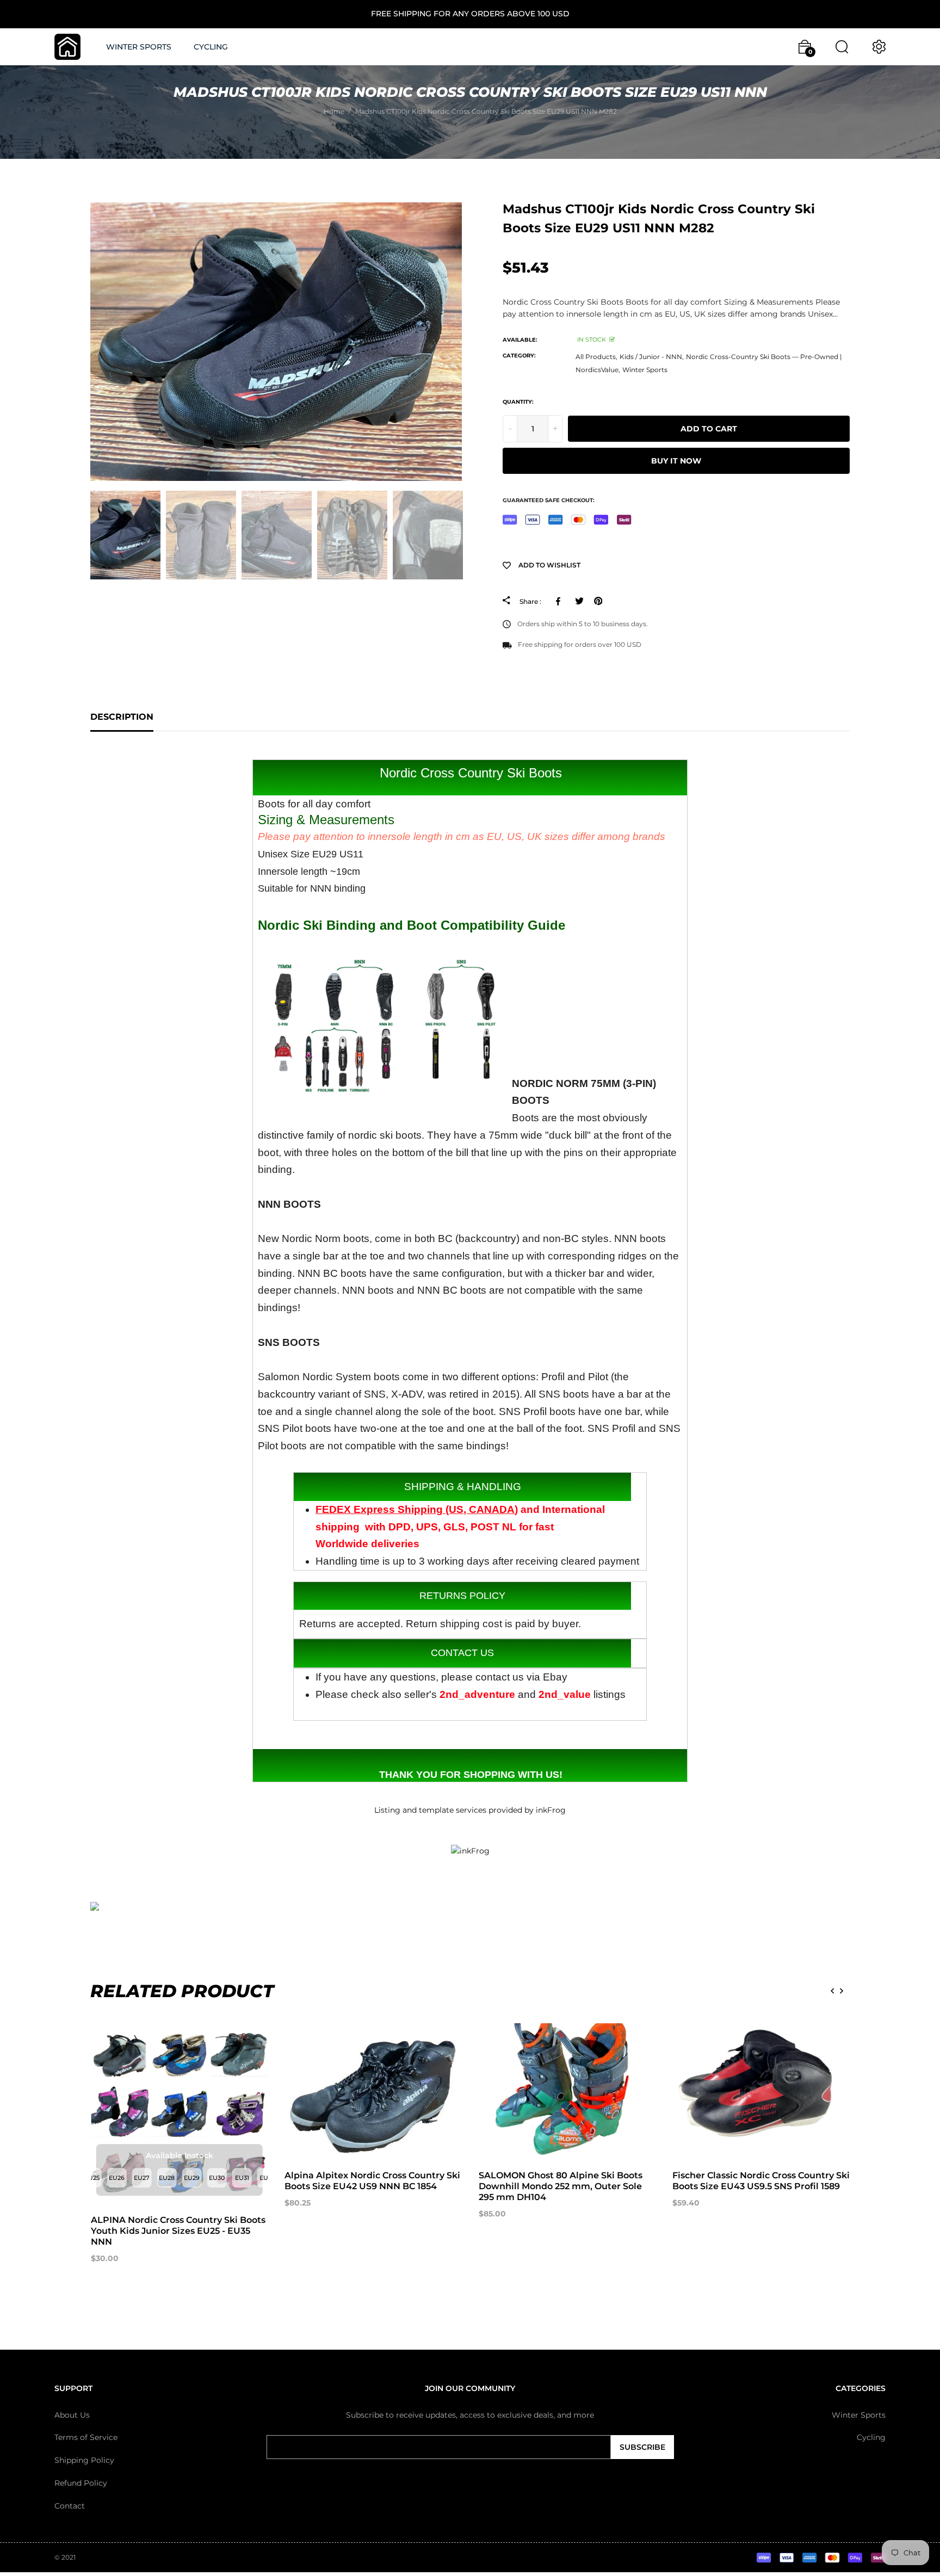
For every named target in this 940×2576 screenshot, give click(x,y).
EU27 (142, 2178)
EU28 (167, 2178)
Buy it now (676, 461)
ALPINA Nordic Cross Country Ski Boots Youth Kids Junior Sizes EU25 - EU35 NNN (178, 2231)
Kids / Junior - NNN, (652, 357)
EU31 (242, 2178)
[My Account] (879, 47)
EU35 (267, 2178)
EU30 (217, 2178)
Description (122, 717)
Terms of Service (86, 2437)
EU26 (117, 2178)
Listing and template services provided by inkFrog (470, 1810)
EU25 (92, 2178)
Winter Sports (645, 370)
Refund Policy (81, 2483)
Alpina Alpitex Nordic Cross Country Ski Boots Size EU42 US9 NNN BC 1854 (372, 2181)
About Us (72, 2414)
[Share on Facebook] (560, 601)
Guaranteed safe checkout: (549, 500)
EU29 (192, 2178)
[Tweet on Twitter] (579, 601)
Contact (70, 2506)
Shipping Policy (84, 2460)
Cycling (871, 2437)
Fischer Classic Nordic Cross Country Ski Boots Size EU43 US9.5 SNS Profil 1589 (761, 2181)
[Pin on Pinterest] (598, 601)
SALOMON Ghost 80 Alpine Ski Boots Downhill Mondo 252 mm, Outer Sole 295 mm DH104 (561, 2186)
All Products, (596, 357)
